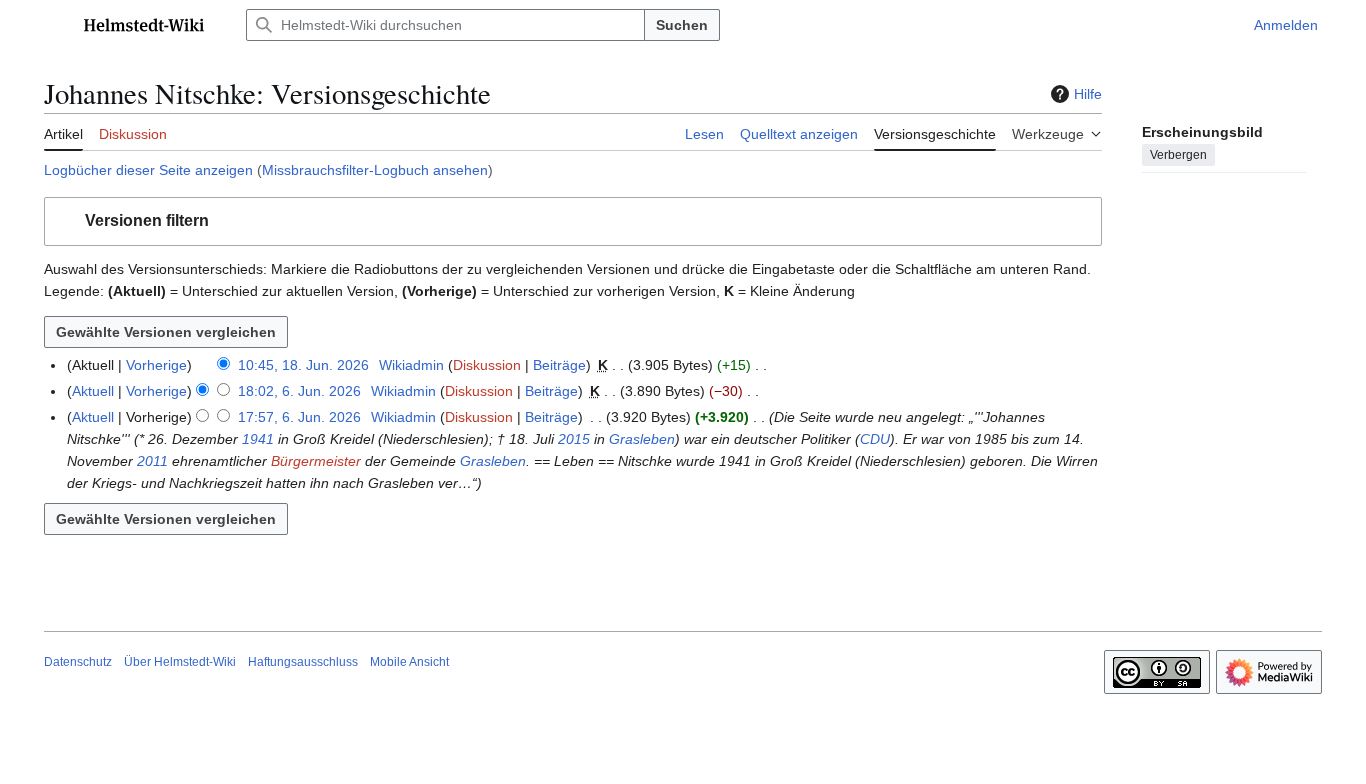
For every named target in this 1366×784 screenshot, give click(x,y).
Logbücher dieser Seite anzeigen (148, 170)
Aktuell (93, 391)
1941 (258, 439)
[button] (54, 25)
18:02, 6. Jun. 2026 (299, 391)
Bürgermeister (316, 461)
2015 (574, 439)
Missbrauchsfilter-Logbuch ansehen (375, 170)
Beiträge (559, 365)
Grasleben (642, 439)
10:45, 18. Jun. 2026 (303, 365)
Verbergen (1178, 155)
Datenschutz (78, 662)
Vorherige (156, 365)
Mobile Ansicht (409, 662)
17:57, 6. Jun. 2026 (299, 417)
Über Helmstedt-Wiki (180, 662)
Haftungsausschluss (303, 662)
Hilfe (1088, 94)
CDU (875, 439)
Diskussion (487, 365)
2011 (152, 461)
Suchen (682, 25)
